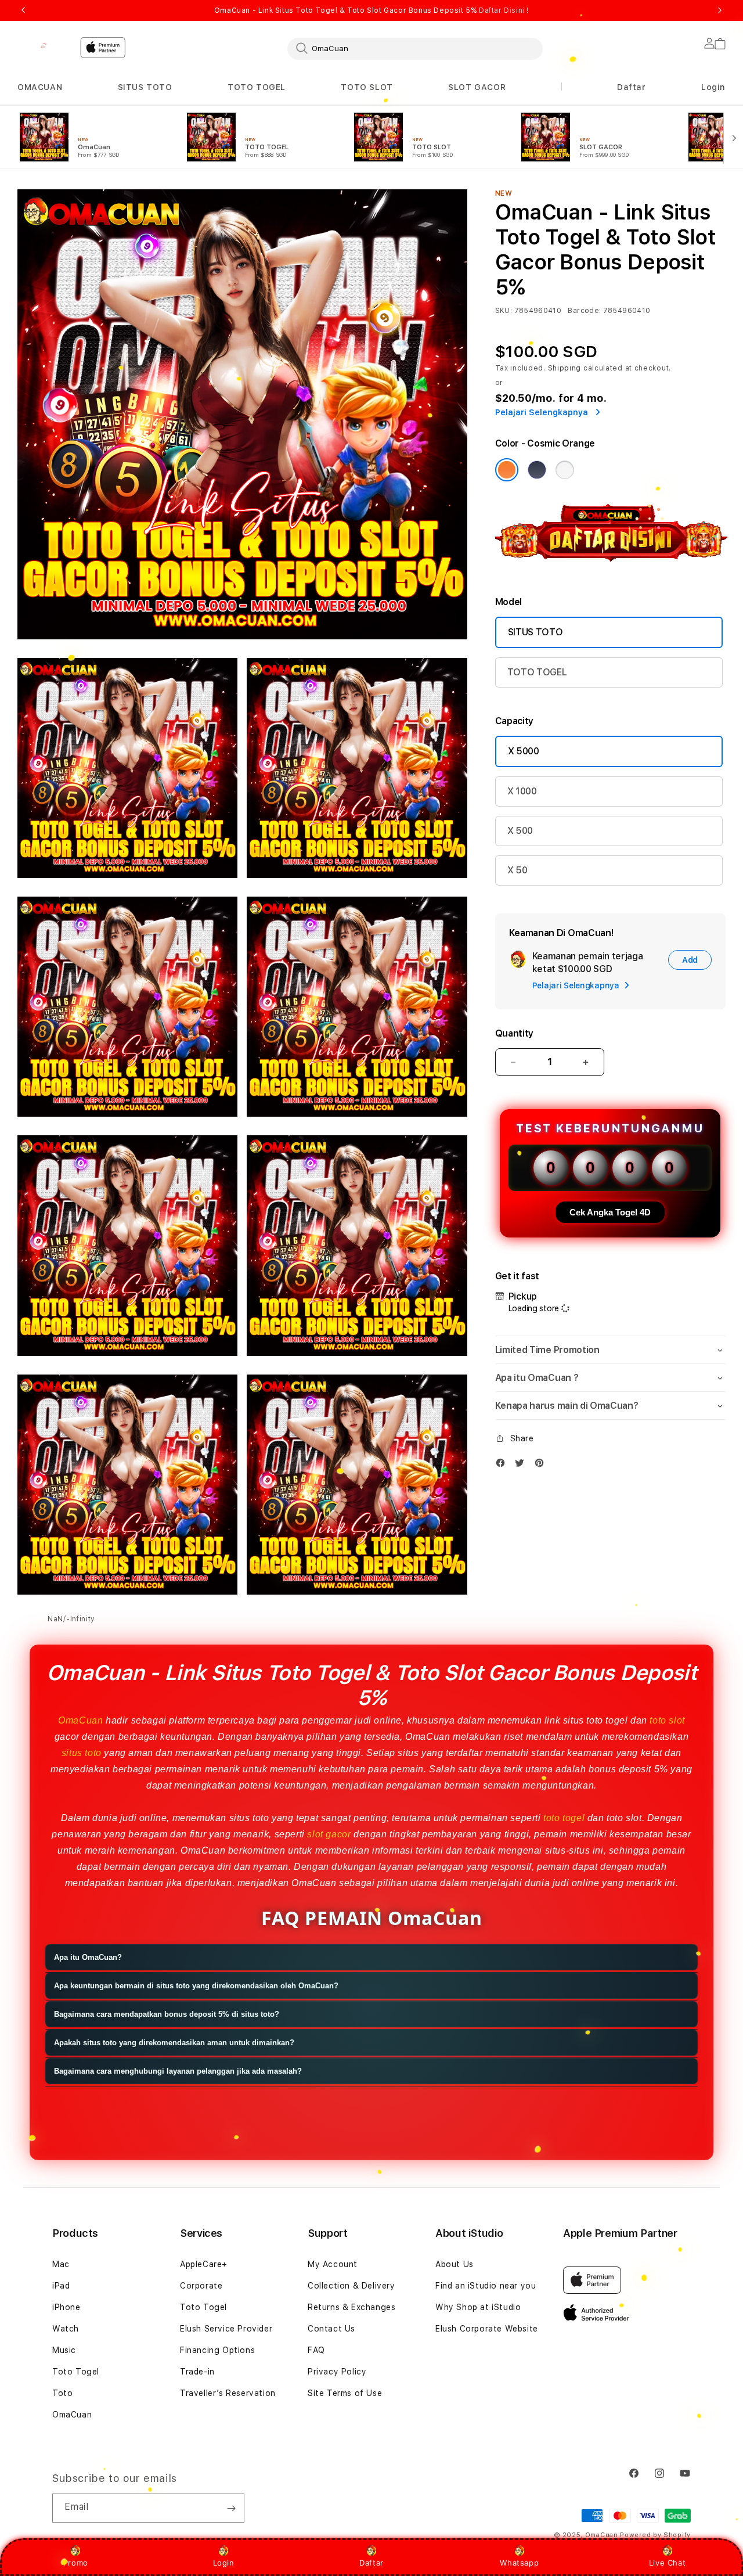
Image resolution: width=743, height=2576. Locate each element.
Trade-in (197, 2372)
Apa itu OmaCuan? (88, 1958)
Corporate (201, 2286)
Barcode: (584, 311)
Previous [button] (23, 10)
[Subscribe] (231, 2508)
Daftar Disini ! (504, 10)
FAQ (316, 2350)
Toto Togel (76, 2372)
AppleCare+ (204, 2264)
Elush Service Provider (226, 2329)
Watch (66, 2329)
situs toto (82, 1753)
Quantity (514, 1033)
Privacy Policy (337, 2372)
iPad (61, 2286)
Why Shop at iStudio (478, 2307)
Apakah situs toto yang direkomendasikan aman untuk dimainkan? (174, 2043)
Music (64, 2350)
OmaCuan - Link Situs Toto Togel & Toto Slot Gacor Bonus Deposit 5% (371, 10)
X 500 (520, 831)
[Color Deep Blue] (537, 470)
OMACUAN (40, 87)
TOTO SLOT (367, 87)
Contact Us (331, 2329)
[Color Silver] (565, 470)
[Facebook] (503, 1465)
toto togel (564, 1818)
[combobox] (415, 48)
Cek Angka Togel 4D (610, 1212)
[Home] (44, 45)
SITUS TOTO (145, 87)
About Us (455, 2264)
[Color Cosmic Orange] (507, 470)
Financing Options (217, 2350)
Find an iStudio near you (486, 2286)
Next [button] (720, 10)
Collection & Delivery (351, 2286)
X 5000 (524, 751)
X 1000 (522, 791)
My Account (333, 2264)
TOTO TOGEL (257, 87)
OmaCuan (80, 1720)
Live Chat (667, 2563)
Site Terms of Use (345, 2393)
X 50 (517, 870)
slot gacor (329, 1834)
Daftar (371, 2563)
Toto (62, 2393)
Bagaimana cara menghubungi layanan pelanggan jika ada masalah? (178, 2072)
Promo (76, 2563)
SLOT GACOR (477, 87)
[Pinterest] (542, 1465)
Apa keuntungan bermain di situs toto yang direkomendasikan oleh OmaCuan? (196, 1986)
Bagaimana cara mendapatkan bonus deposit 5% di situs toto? (167, 2015)
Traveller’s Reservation (228, 2393)
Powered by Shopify (655, 2535)
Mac (61, 2264)
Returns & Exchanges (351, 2307)
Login (224, 2563)
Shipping (565, 368)
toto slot (667, 1720)
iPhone (66, 2307)
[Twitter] (522, 1465)
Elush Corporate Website (487, 2329)
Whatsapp (519, 2563)
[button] (40, 87)
